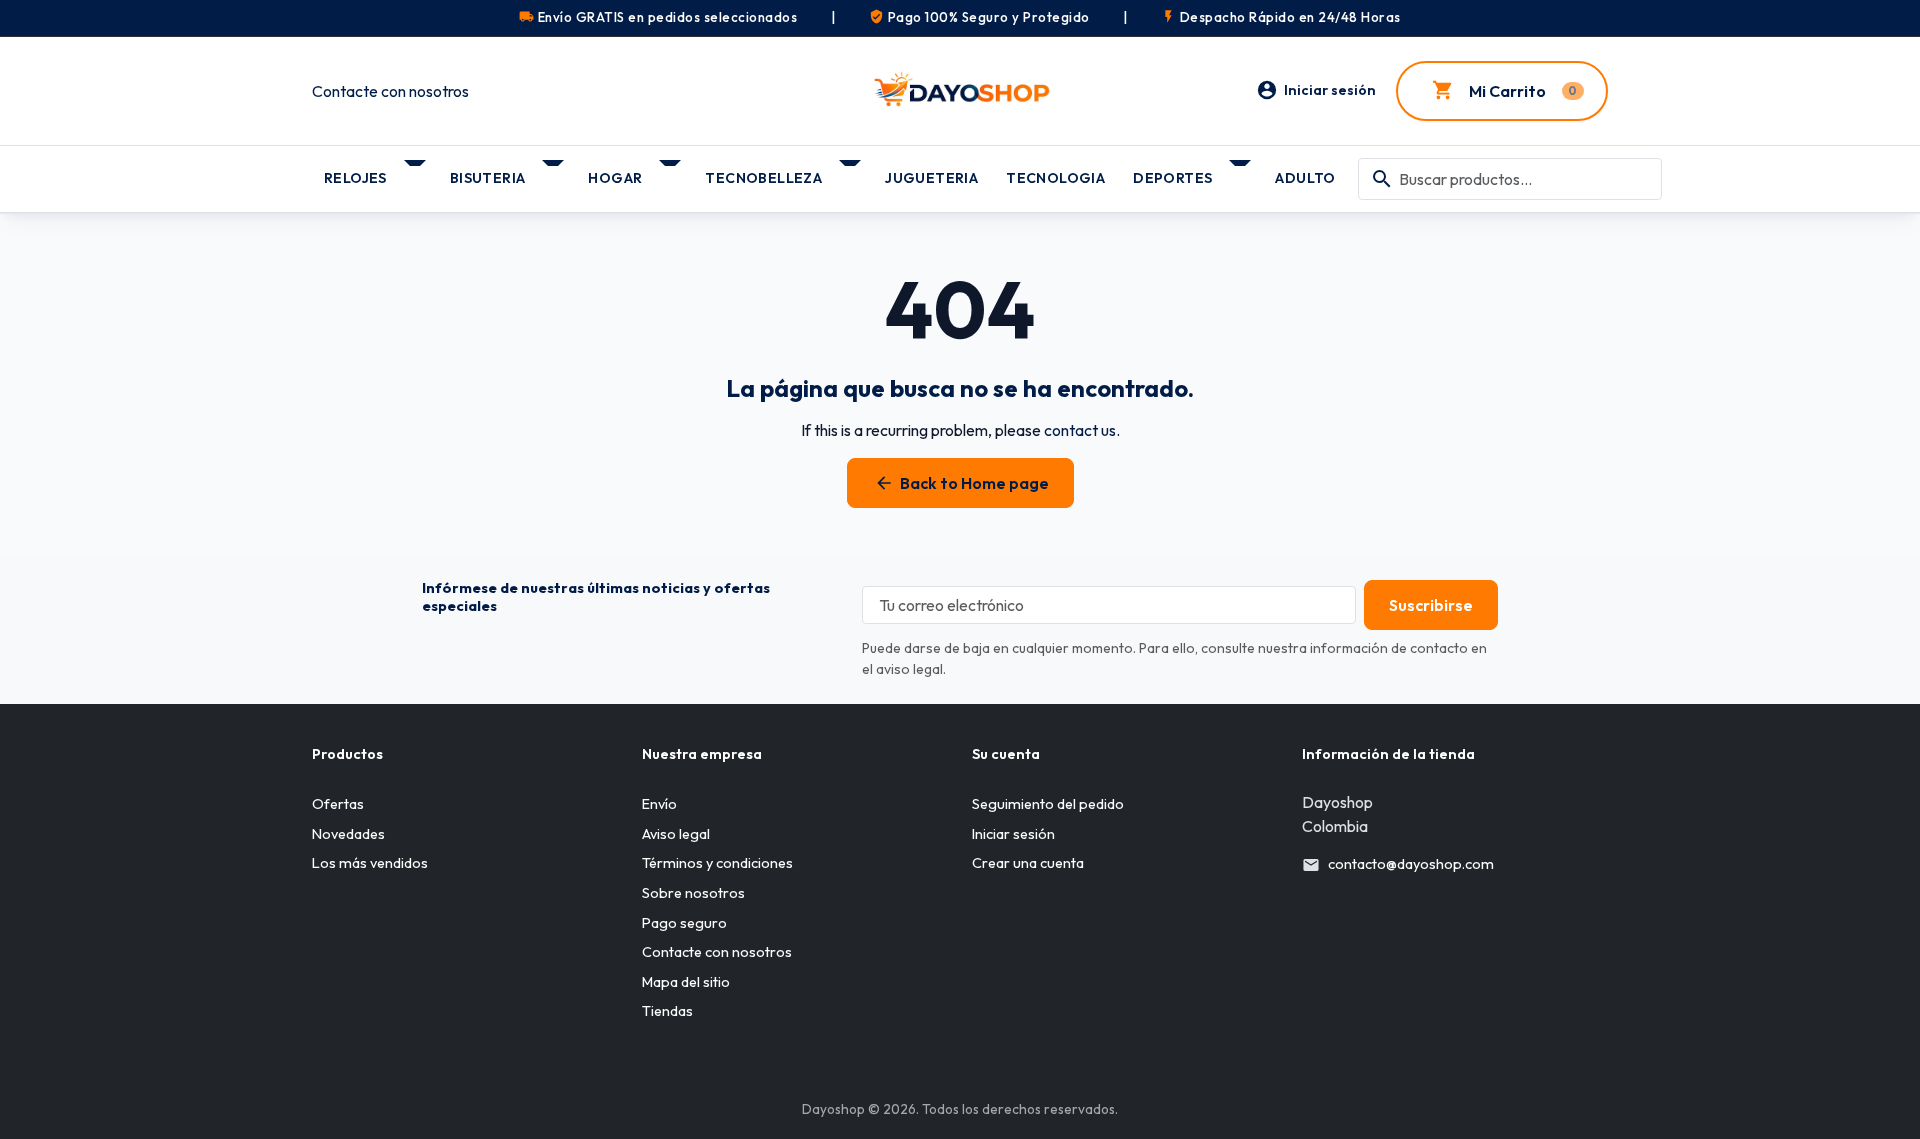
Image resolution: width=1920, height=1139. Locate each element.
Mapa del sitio (686, 982)
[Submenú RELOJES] (416, 171)
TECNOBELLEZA (763, 178)
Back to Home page (961, 483)
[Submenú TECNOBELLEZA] (851, 171)
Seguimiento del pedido (1048, 804)
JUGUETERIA (931, 178)
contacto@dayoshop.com (1411, 864)
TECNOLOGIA (1055, 178)
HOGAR (615, 178)
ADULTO (1305, 178)
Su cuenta (1006, 754)
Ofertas (338, 804)
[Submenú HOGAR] (671, 171)
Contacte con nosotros (390, 91)
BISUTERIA (488, 178)
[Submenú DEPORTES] (1241, 171)
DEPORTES (1172, 178)
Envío (659, 804)
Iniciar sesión (1013, 834)
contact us (1080, 430)
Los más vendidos (370, 863)
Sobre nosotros (693, 893)
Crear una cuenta (1028, 863)
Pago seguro (684, 923)
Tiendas (667, 1011)
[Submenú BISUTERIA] (554, 171)
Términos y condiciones (717, 863)
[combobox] (1510, 179)
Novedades (348, 834)
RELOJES (355, 178)
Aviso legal (676, 834)
